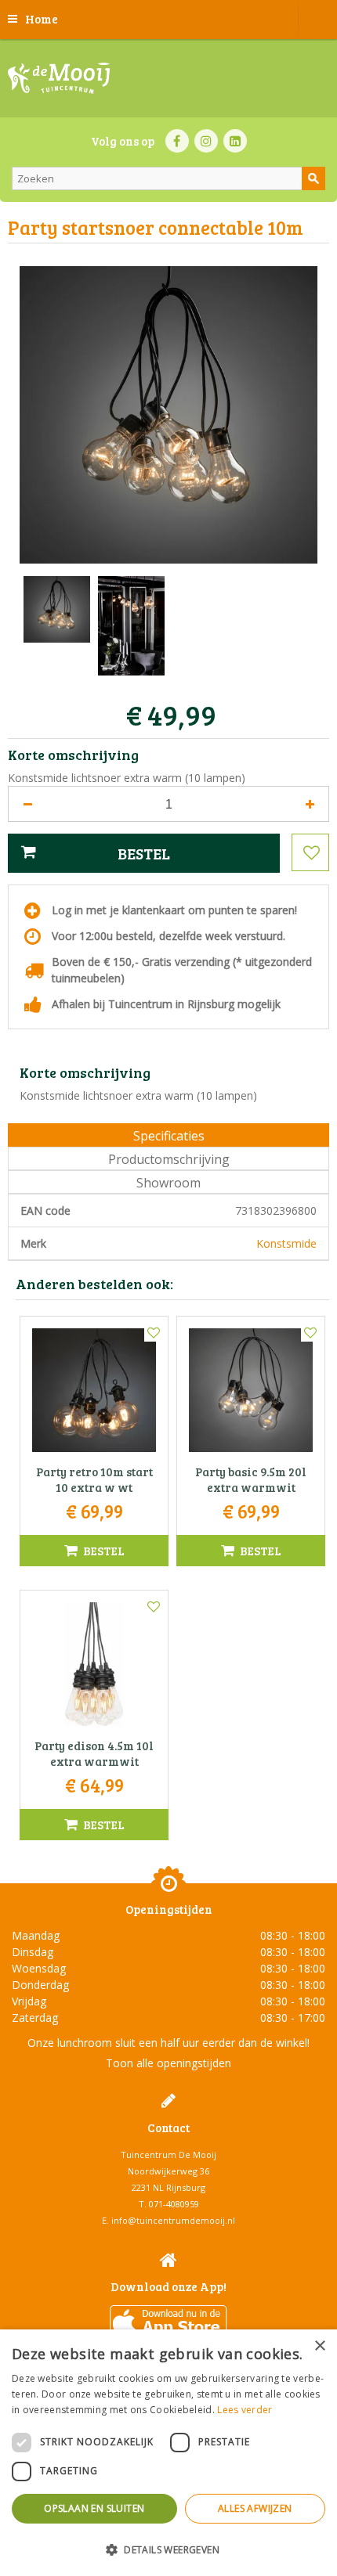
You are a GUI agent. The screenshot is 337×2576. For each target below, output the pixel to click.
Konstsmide (286, 1243)
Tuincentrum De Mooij (168, 2154)
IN (206, 141)
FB (177, 141)
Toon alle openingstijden (168, 2063)
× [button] (319, 2346)
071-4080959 (174, 2204)
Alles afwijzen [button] (255, 2508)
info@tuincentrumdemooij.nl (173, 2220)
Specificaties (169, 1136)
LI (235, 141)
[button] (168, 2549)
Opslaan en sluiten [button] (94, 2508)
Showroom (168, 1183)
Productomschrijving (169, 1159)
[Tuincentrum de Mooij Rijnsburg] (59, 78)
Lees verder (245, 2410)
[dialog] (168, 2453)
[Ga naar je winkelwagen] (317, 20)
